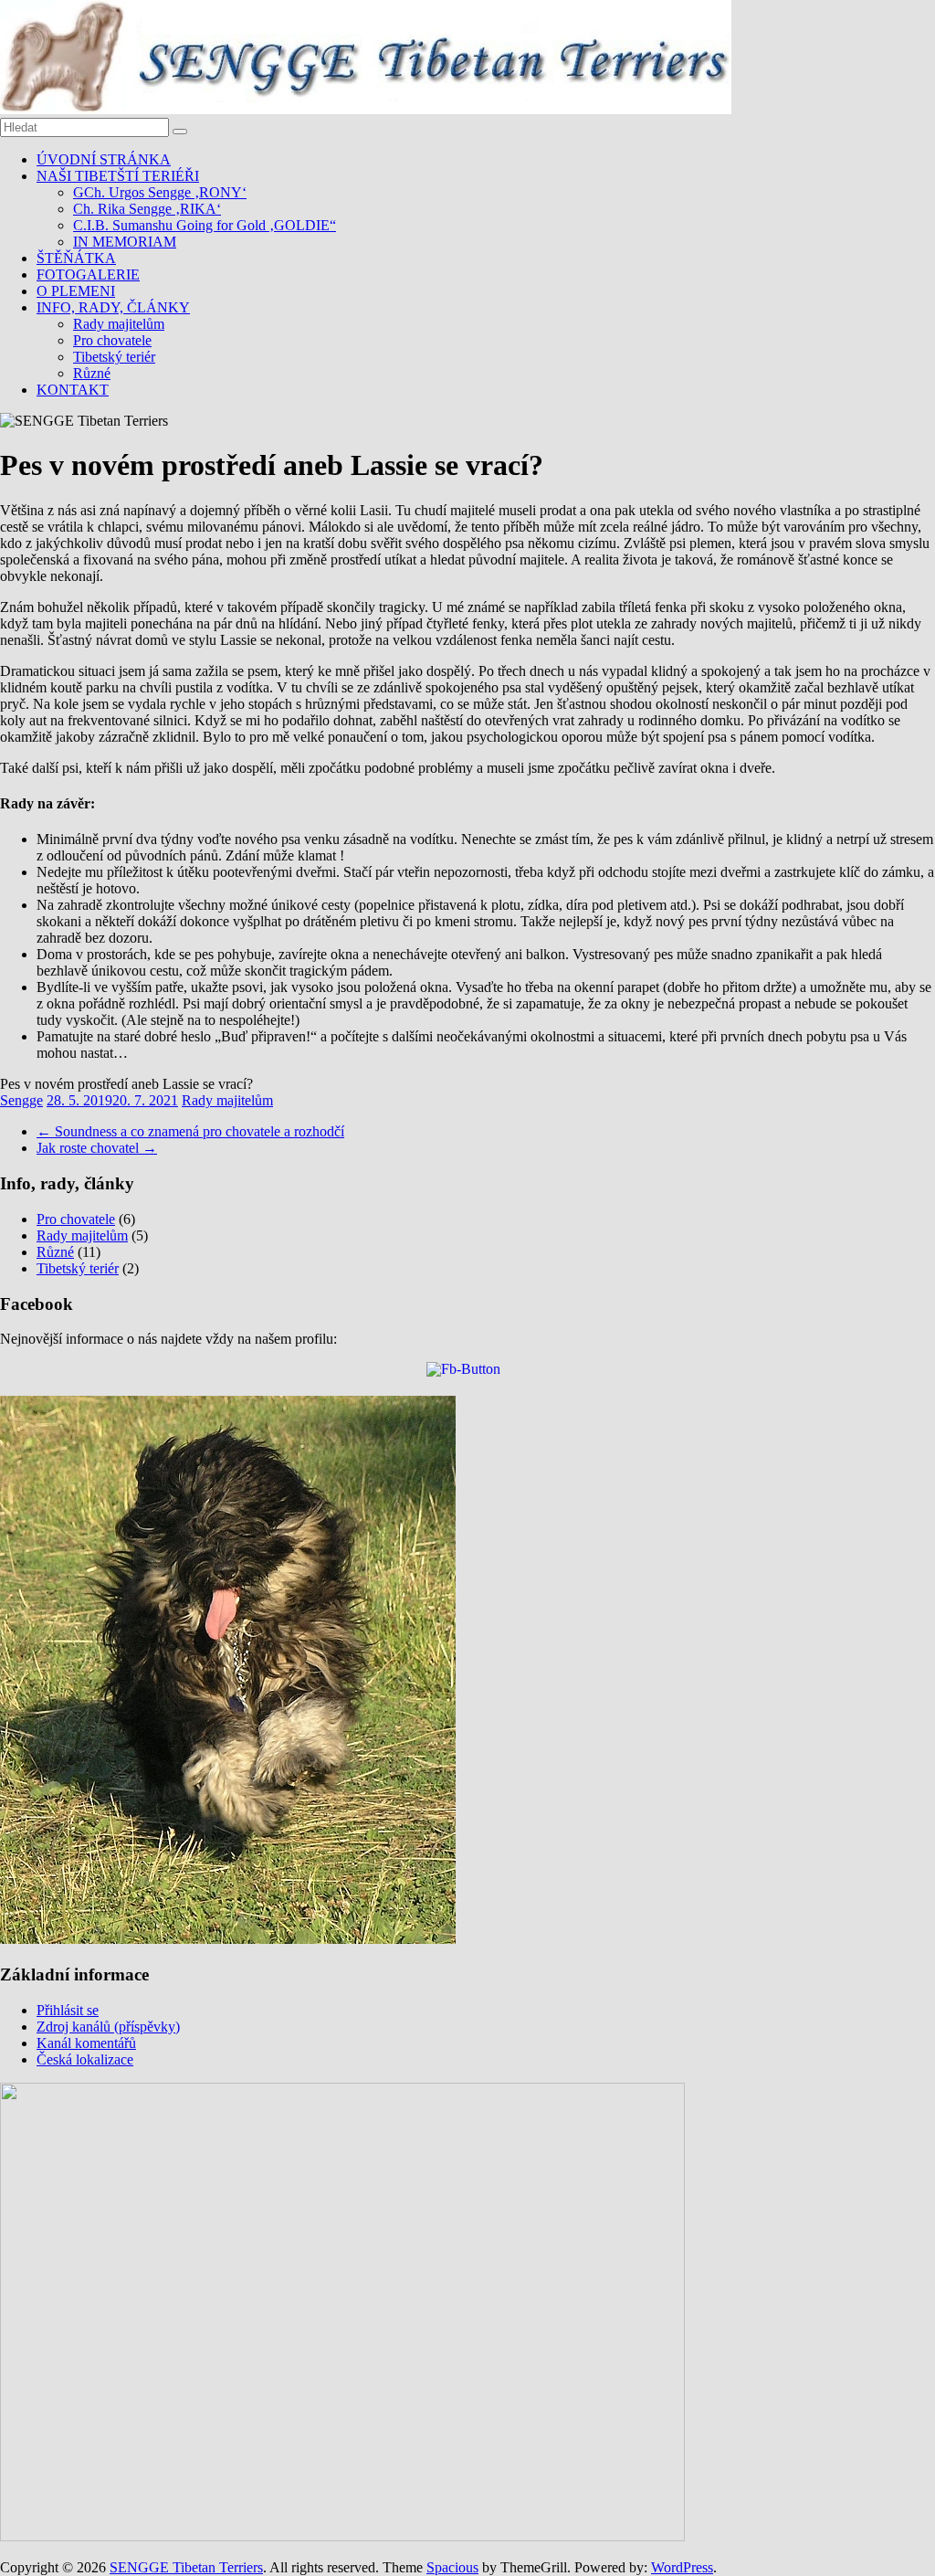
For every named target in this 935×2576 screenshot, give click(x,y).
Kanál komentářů (86, 2043)
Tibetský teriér (114, 357)
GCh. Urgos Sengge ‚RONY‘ (160, 192)
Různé (92, 373)
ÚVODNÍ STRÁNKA (104, 159)
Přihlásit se (68, 2010)
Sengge (21, 1100)
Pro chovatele (112, 340)
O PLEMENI (76, 291)
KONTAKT (73, 390)
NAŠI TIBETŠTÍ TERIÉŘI (118, 176)
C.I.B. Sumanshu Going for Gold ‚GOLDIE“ (205, 225)
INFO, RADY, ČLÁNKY (113, 307)
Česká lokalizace (85, 2059)
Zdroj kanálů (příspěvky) (108, 2027)
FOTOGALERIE (88, 274)
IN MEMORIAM (125, 242)
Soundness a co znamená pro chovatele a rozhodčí (190, 1131)
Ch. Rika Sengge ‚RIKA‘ (147, 209)
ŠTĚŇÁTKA (76, 258)
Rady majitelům (119, 324)
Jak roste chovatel (97, 1148)
